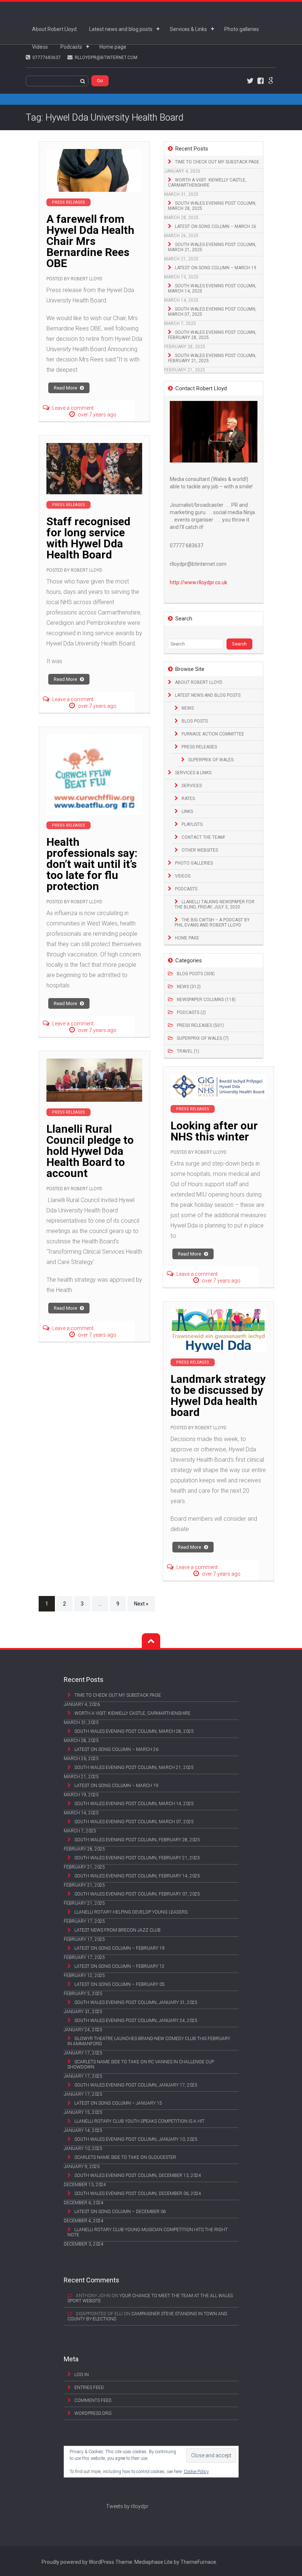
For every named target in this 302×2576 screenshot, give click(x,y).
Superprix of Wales (211, 760)
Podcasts (71, 47)
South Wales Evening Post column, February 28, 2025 (212, 335)
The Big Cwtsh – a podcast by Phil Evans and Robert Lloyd (212, 922)
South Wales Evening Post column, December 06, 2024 (138, 2194)
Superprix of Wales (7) (203, 1038)
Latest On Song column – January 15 (118, 2103)
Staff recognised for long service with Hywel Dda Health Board (88, 538)
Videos (40, 47)
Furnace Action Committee (213, 734)
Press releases (199, 747)
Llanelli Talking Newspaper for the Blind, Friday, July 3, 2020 (215, 904)
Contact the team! (203, 837)
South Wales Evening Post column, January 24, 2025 (136, 2021)
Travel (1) (188, 1051)
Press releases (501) (200, 1025)
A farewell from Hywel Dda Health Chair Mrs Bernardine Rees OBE (90, 241)
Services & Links (188, 29)
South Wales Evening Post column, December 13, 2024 (138, 2175)
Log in (82, 2375)
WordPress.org (93, 2413)
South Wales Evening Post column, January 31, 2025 (136, 2002)
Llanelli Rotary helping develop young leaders (131, 1912)
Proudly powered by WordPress (78, 2562)
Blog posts (195, 721)
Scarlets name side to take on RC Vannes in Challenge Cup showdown (141, 2064)
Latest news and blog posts (121, 29)
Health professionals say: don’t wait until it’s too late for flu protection (92, 864)
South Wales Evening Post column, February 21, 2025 (212, 358)
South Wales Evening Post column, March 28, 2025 (212, 206)
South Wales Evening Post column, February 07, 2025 (137, 1894)
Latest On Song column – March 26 (216, 226)
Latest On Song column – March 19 (216, 268)
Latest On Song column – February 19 (120, 1948)
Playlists (192, 824)
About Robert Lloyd (54, 29)
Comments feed (93, 2400)
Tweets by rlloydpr (127, 2506)
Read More (66, 388)
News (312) (189, 987)
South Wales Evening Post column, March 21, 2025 (212, 247)
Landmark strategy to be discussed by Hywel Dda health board (218, 1396)
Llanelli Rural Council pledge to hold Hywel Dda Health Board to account (90, 1151)
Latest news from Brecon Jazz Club (117, 1930)
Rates (188, 799)
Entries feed (89, 2388)
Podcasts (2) (191, 1012)
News (188, 708)
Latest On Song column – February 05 (120, 1984)
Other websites (200, 850)
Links (187, 811)
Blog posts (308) (196, 974)
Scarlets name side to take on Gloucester (125, 2157)
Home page (113, 47)
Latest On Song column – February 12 (120, 1966)
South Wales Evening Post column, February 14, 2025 (137, 1876)
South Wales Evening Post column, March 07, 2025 (212, 312)
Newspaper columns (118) (206, 1000)
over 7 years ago (97, 415)
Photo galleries (242, 29)
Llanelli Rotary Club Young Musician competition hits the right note (148, 2232)
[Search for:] (197, 644)
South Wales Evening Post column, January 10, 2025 (136, 2139)
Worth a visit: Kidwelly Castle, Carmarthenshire (207, 183)
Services (192, 786)
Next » (141, 1604)
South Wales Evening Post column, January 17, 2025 (136, 2085)
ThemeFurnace (198, 2562)
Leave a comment (73, 408)
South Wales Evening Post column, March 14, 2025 (212, 288)
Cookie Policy (196, 2472)
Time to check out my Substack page (217, 162)
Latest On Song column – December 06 (120, 2212)
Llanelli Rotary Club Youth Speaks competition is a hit (139, 2121)
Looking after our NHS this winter (214, 1131)
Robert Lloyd (87, 279)
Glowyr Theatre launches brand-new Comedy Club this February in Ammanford (149, 2041)
